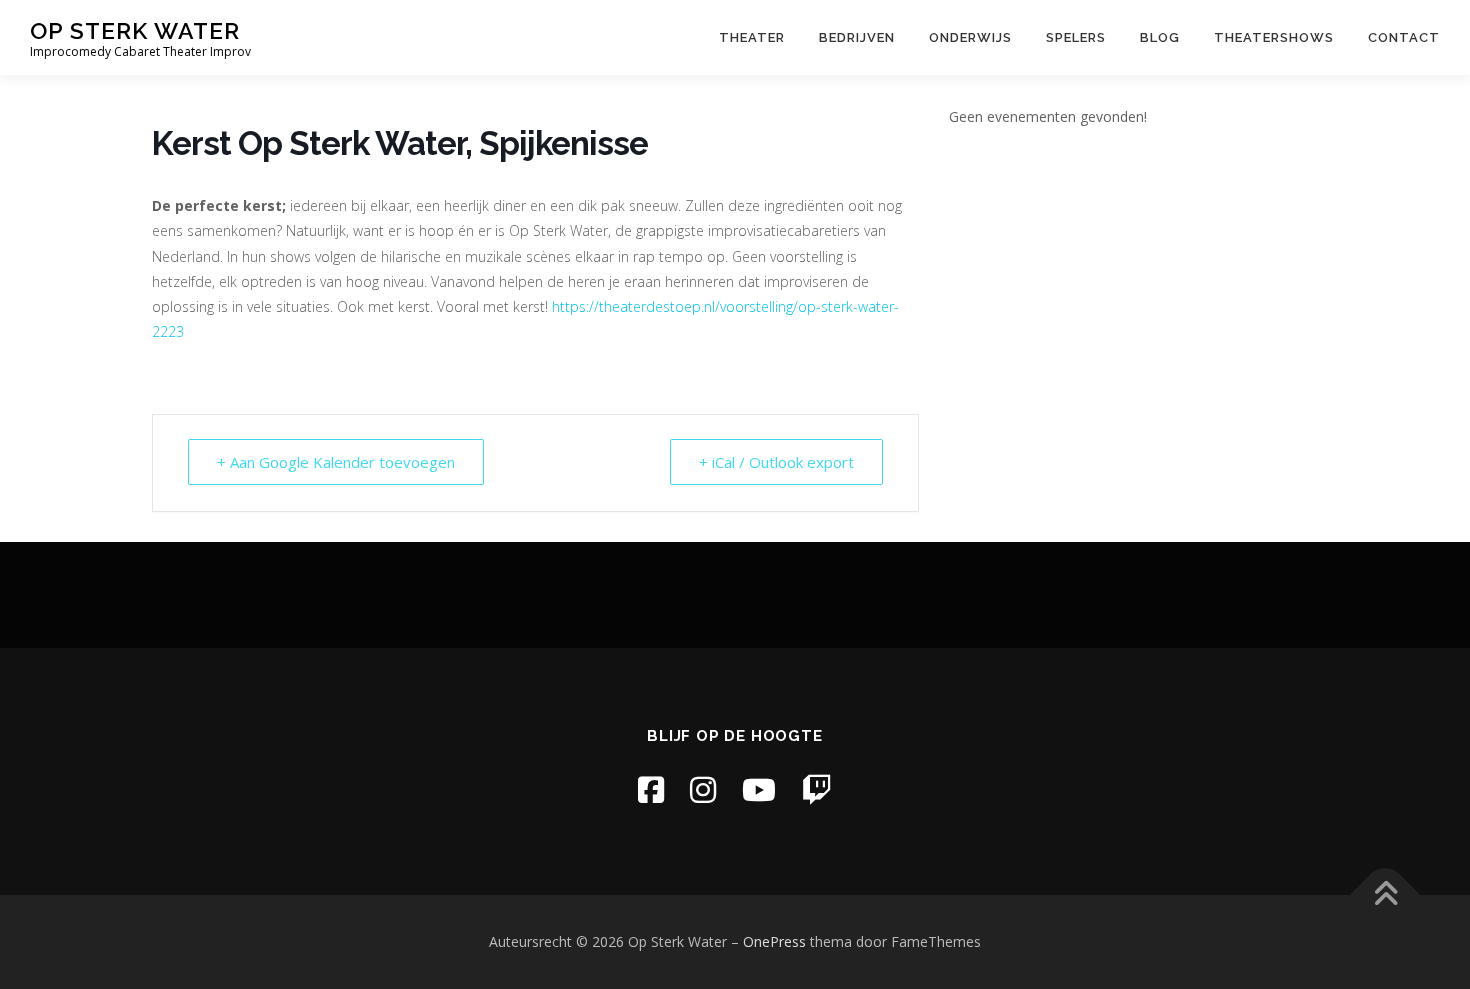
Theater (752, 37)
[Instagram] (703, 789)
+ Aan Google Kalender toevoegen (336, 462)
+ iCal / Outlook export (776, 462)
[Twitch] (817, 789)
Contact (1404, 37)
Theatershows (1274, 37)
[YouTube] (759, 789)
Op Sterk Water (135, 30)
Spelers (1076, 37)
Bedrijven (857, 37)
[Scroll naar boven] (1385, 895)
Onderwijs (970, 37)
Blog (1160, 37)
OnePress (774, 941)
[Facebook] (651, 789)
